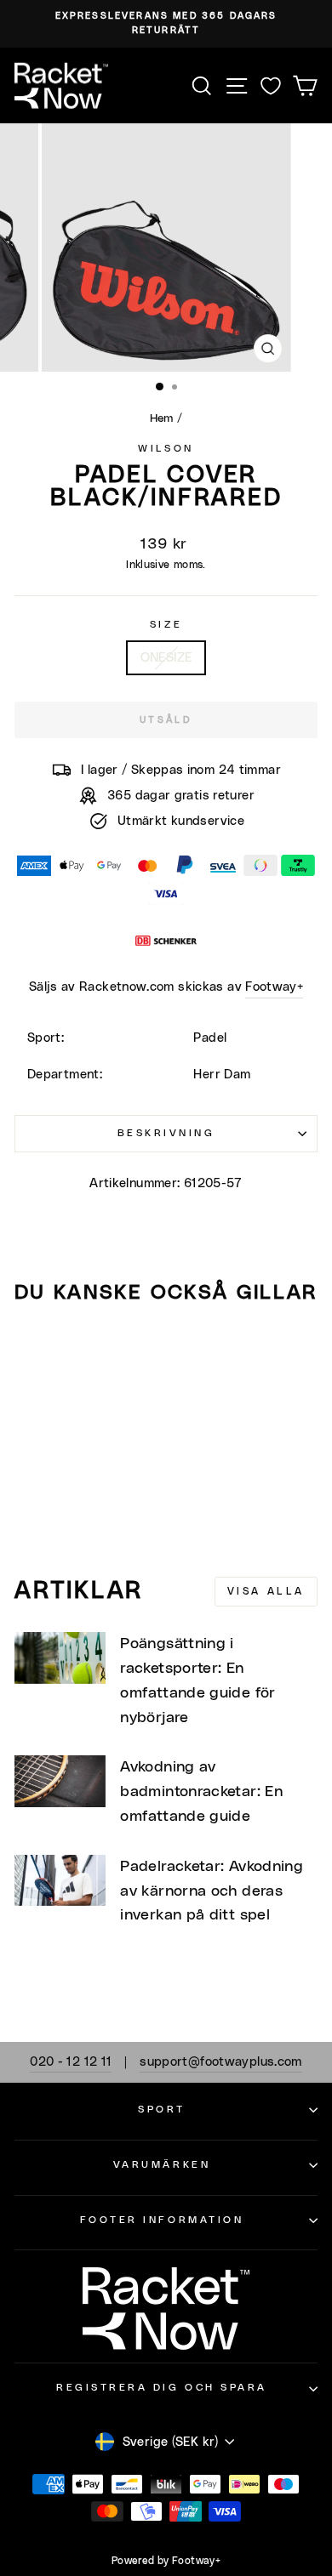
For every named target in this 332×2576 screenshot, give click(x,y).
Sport (162, 2110)
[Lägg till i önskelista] (35, 1350)
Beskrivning (166, 1133)
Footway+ (274, 987)
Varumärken (162, 2165)
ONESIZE (166, 658)
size (166, 625)
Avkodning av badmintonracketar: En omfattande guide (201, 1792)
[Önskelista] (271, 85)
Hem (162, 418)
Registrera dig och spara (162, 2388)
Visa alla (266, 1591)
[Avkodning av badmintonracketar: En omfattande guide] (60, 1781)
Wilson (166, 449)
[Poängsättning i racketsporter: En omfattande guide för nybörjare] (60, 1658)
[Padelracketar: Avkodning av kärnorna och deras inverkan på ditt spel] (60, 1880)
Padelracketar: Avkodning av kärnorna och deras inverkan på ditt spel (212, 1891)
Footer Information (162, 2220)
